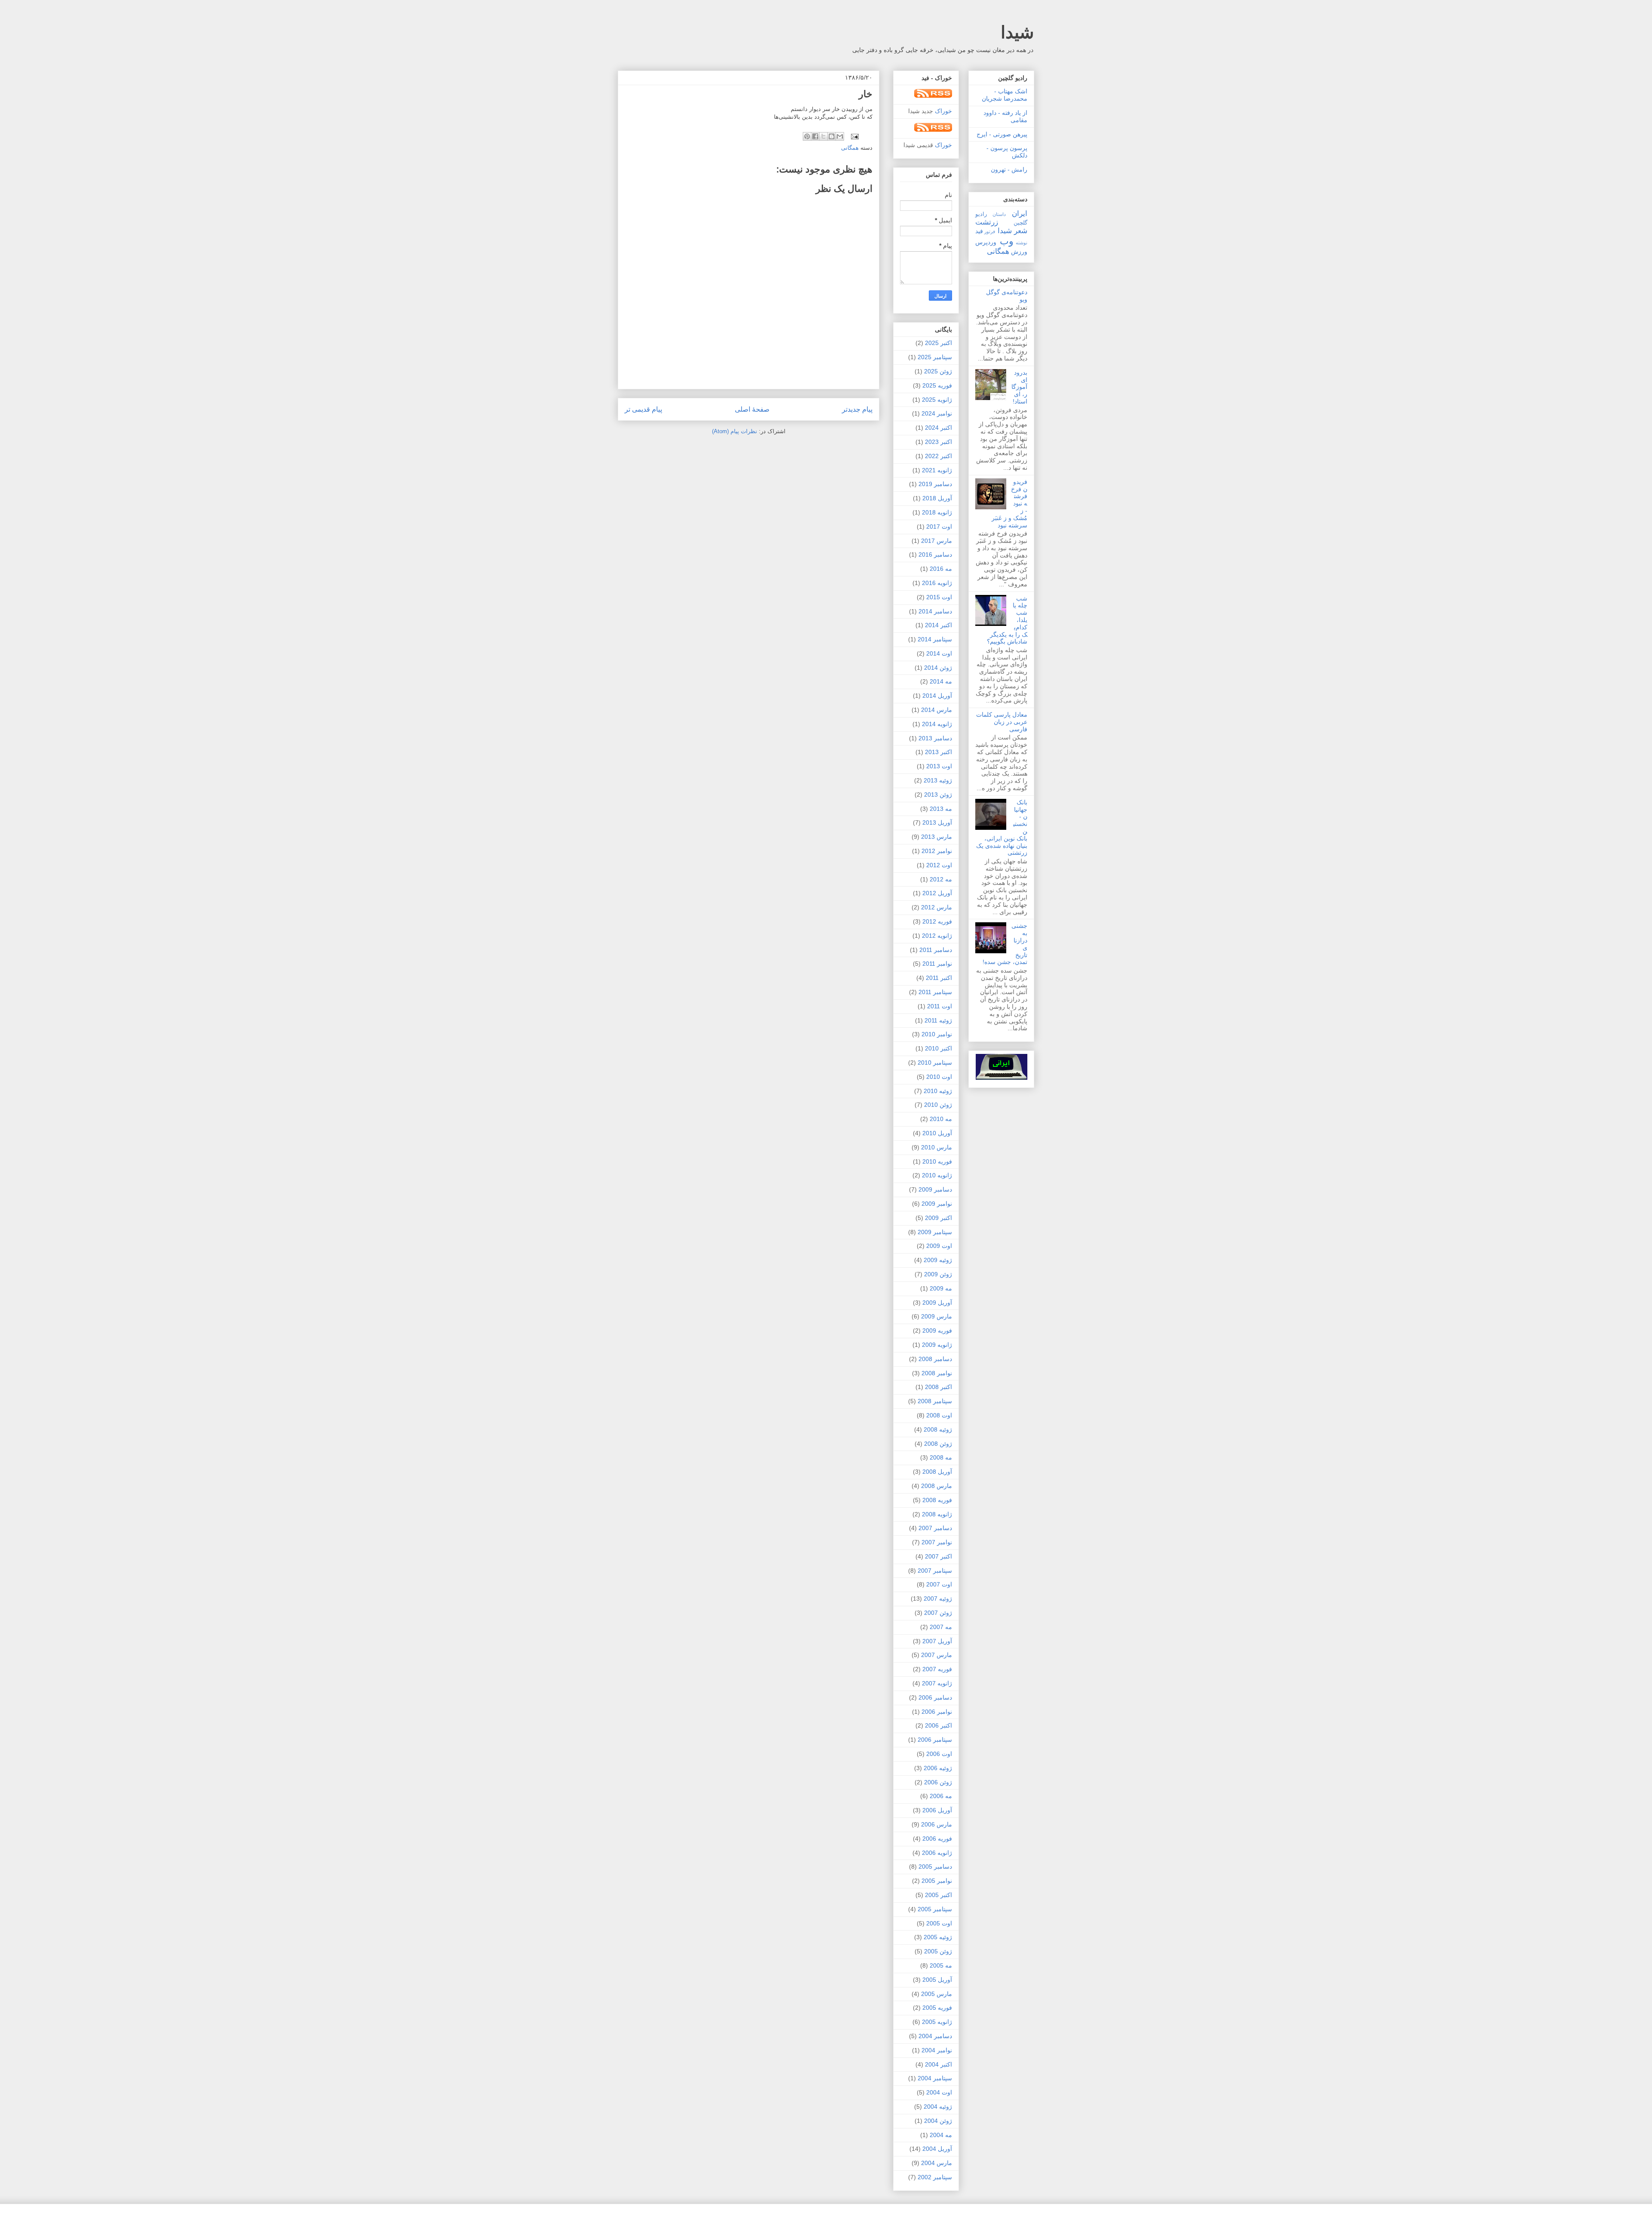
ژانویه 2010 (937, 1175)
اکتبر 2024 (938, 428)
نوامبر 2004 (937, 2050)
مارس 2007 (937, 1655)
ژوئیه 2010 (938, 1091)
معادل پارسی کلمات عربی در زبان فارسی (1002, 722)
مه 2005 (941, 1965)
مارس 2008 (937, 1486)
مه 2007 (941, 1627)
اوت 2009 (939, 1246)
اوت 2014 (939, 653)
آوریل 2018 (937, 498)
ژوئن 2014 (938, 668)
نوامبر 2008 (937, 1373)
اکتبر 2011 (939, 978)
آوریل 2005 (937, 1980)
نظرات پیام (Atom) (735, 431)
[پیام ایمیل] (855, 136)
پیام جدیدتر (857, 409)
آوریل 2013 (937, 822)
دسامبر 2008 (935, 1359)
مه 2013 (941, 809)
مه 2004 (941, 2135)
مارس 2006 (937, 1824)
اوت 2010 (939, 1077)
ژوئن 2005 (938, 1951)
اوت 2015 (939, 597)
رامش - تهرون (1009, 169)
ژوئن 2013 (938, 795)
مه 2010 (941, 1119)
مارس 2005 (937, 1994)
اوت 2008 (939, 1415)
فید (979, 231)
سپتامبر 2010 (935, 1063)
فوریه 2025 (937, 385)
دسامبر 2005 (935, 1867)
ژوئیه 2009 (938, 1260)
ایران (1020, 214)
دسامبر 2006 (935, 1697)
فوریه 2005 (937, 2008)
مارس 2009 (937, 1316)
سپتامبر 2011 (935, 992)
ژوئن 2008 (938, 1444)
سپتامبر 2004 (935, 2078)
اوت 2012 (939, 865)
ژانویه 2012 (937, 936)
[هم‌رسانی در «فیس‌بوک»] (815, 136)
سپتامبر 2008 (935, 1401)
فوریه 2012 (937, 921)
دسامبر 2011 (936, 950)
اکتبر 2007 (938, 1556)
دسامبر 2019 (935, 484)
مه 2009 (941, 1288)
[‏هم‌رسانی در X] (823, 136)
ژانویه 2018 (937, 512)
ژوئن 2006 (938, 1782)
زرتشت (987, 222)
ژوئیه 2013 (938, 780)
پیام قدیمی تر (643, 409)
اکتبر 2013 (938, 752)
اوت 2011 (940, 1006)
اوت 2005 (939, 1923)
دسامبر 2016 (935, 554)
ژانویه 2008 (937, 1514)
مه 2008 (941, 1457)
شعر (1021, 231)
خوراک (943, 111)
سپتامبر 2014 (935, 639)
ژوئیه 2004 (938, 2107)
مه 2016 (941, 569)
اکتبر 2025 (938, 343)
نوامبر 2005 (937, 1881)
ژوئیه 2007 (938, 1599)
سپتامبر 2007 (935, 1571)
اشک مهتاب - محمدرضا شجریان (1005, 95)
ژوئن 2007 (938, 1613)
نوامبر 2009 (937, 1204)
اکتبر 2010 (938, 1048)
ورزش (1019, 252)
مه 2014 (941, 681)
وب (1007, 241)
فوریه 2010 (937, 1161)
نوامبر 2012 (937, 851)
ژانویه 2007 (937, 1683)
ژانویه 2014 (937, 724)
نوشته (1022, 243)
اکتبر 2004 (938, 2064)
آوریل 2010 (937, 1133)
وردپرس (986, 242)
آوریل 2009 (937, 1303)
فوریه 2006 (937, 1839)
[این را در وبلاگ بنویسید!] (832, 136)
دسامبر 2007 (935, 1528)
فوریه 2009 (937, 1331)
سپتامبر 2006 (935, 1740)
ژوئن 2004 (938, 2121)
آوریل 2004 (937, 2149)
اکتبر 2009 (938, 1218)
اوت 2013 (939, 766)
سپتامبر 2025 (935, 357)
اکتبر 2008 (938, 1387)
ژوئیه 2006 (938, 1768)
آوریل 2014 (937, 696)
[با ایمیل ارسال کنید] (840, 136)
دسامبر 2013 (935, 738)
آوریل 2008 (937, 1472)
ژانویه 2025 (937, 400)
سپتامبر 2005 (935, 1909)
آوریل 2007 (937, 1641)
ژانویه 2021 (937, 470)
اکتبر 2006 (938, 1725)
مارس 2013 (937, 837)
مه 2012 (941, 879)
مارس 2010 (937, 1147)
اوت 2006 (939, 1754)
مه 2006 (941, 1796)
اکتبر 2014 (938, 625)
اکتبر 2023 (938, 442)
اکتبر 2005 (938, 1895)
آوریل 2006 (937, 1810)
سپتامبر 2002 (935, 2177)
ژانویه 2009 (937, 1345)
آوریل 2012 (937, 893)
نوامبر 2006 (937, 1712)
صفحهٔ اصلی (752, 409)
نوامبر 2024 (937, 413)
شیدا (1017, 32)
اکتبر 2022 (938, 456)
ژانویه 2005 (937, 2022)
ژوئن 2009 (938, 1274)
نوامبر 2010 (937, 1034)
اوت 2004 (939, 2092)
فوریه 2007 (937, 1669)
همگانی (850, 148)
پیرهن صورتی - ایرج (1002, 134)
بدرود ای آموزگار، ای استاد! (1019, 387)
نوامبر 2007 (937, 1542)
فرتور (990, 231)
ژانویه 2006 (937, 1853)
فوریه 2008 (937, 1500)
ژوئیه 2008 (938, 1429)
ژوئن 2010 (938, 1105)
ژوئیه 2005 (938, 1937)
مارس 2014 (937, 710)
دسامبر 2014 (935, 611)
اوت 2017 (939, 527)
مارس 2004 (937, 2163)
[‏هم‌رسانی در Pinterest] (807, 136)
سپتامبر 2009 (935, 1232)
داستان (999, 214)
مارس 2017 (937, 541)
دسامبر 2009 (935, 1189)
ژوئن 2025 (938, 371)
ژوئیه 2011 (938, 1020)
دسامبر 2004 (935, 2036)
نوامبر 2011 (937, 964)
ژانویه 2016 (937, 583)
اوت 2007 (939, 1584)
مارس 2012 (937, 907)
